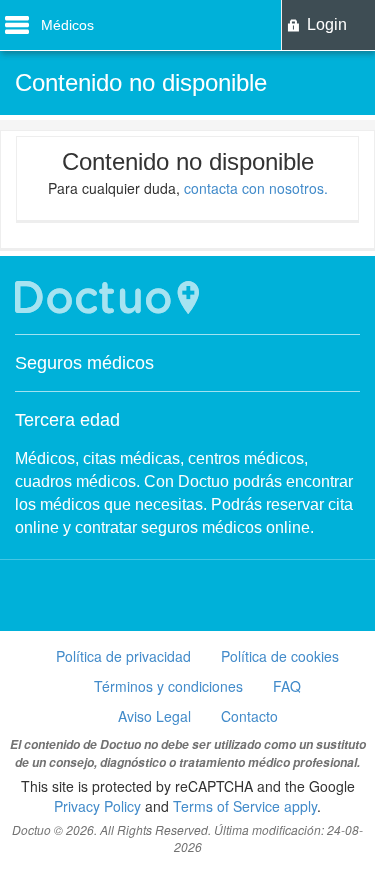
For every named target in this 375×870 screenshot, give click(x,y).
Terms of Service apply (245, 806)
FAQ (287, 686)
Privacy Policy (97, 806)
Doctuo (110, 297)
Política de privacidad (123, 656)
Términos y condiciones (168, 686)
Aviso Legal (154, 716)
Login (327, 24)
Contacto (249, 716)
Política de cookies (280, 656)
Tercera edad (67, 420)
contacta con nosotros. (256, 188)
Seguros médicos (84, 363)
